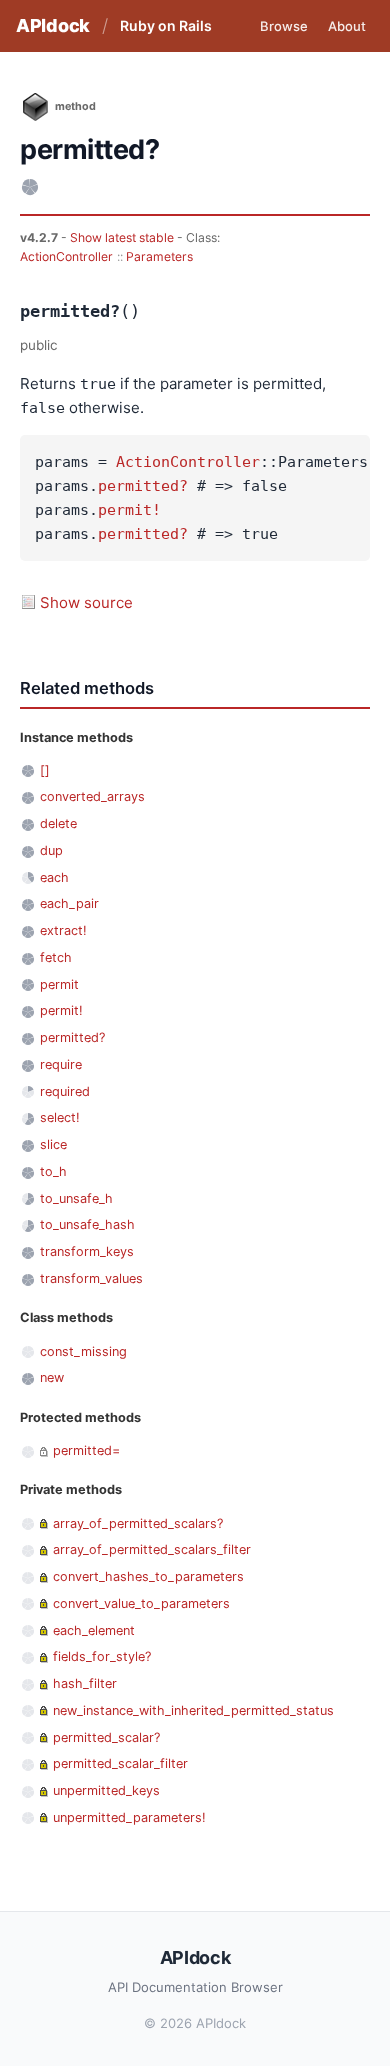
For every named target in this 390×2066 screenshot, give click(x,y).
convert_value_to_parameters (141, 1603)
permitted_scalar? (106, 1737)
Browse (284, 26)
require (61, 1064)
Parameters (159, 256)
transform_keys (87, 1251)
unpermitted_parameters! (129, 1817)
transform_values (91, 1278)
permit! (129, 510)
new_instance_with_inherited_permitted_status (193, 1710)
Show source (86, 602)
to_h (53, 1171)
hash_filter (85, 1683)
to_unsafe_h (76, 1198)
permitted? (143, 486)
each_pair (69, 903)
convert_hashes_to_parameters (148, 1576)
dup (51, 850)
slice (53, 1144)
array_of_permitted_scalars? (138, 1523)
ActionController (66, 256)
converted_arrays (92, 796)
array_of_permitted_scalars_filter (152, 1549)
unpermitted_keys (106, 1790)
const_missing (83, 1351)
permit (59, 984)
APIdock (53, 25)
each (54, 877)
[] (45, 770)
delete (58, 823)
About (347, 26)
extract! (63, 930)
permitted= (86, 1450)
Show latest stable (123, 237)
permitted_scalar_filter (120, 1763)
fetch (56, 957)
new (52, 1377)
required (65, 1091)
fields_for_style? (102, 1656)
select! (60, 1117)
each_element (94, 1630)
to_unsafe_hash (87, 1224)
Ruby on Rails (166, 25)
